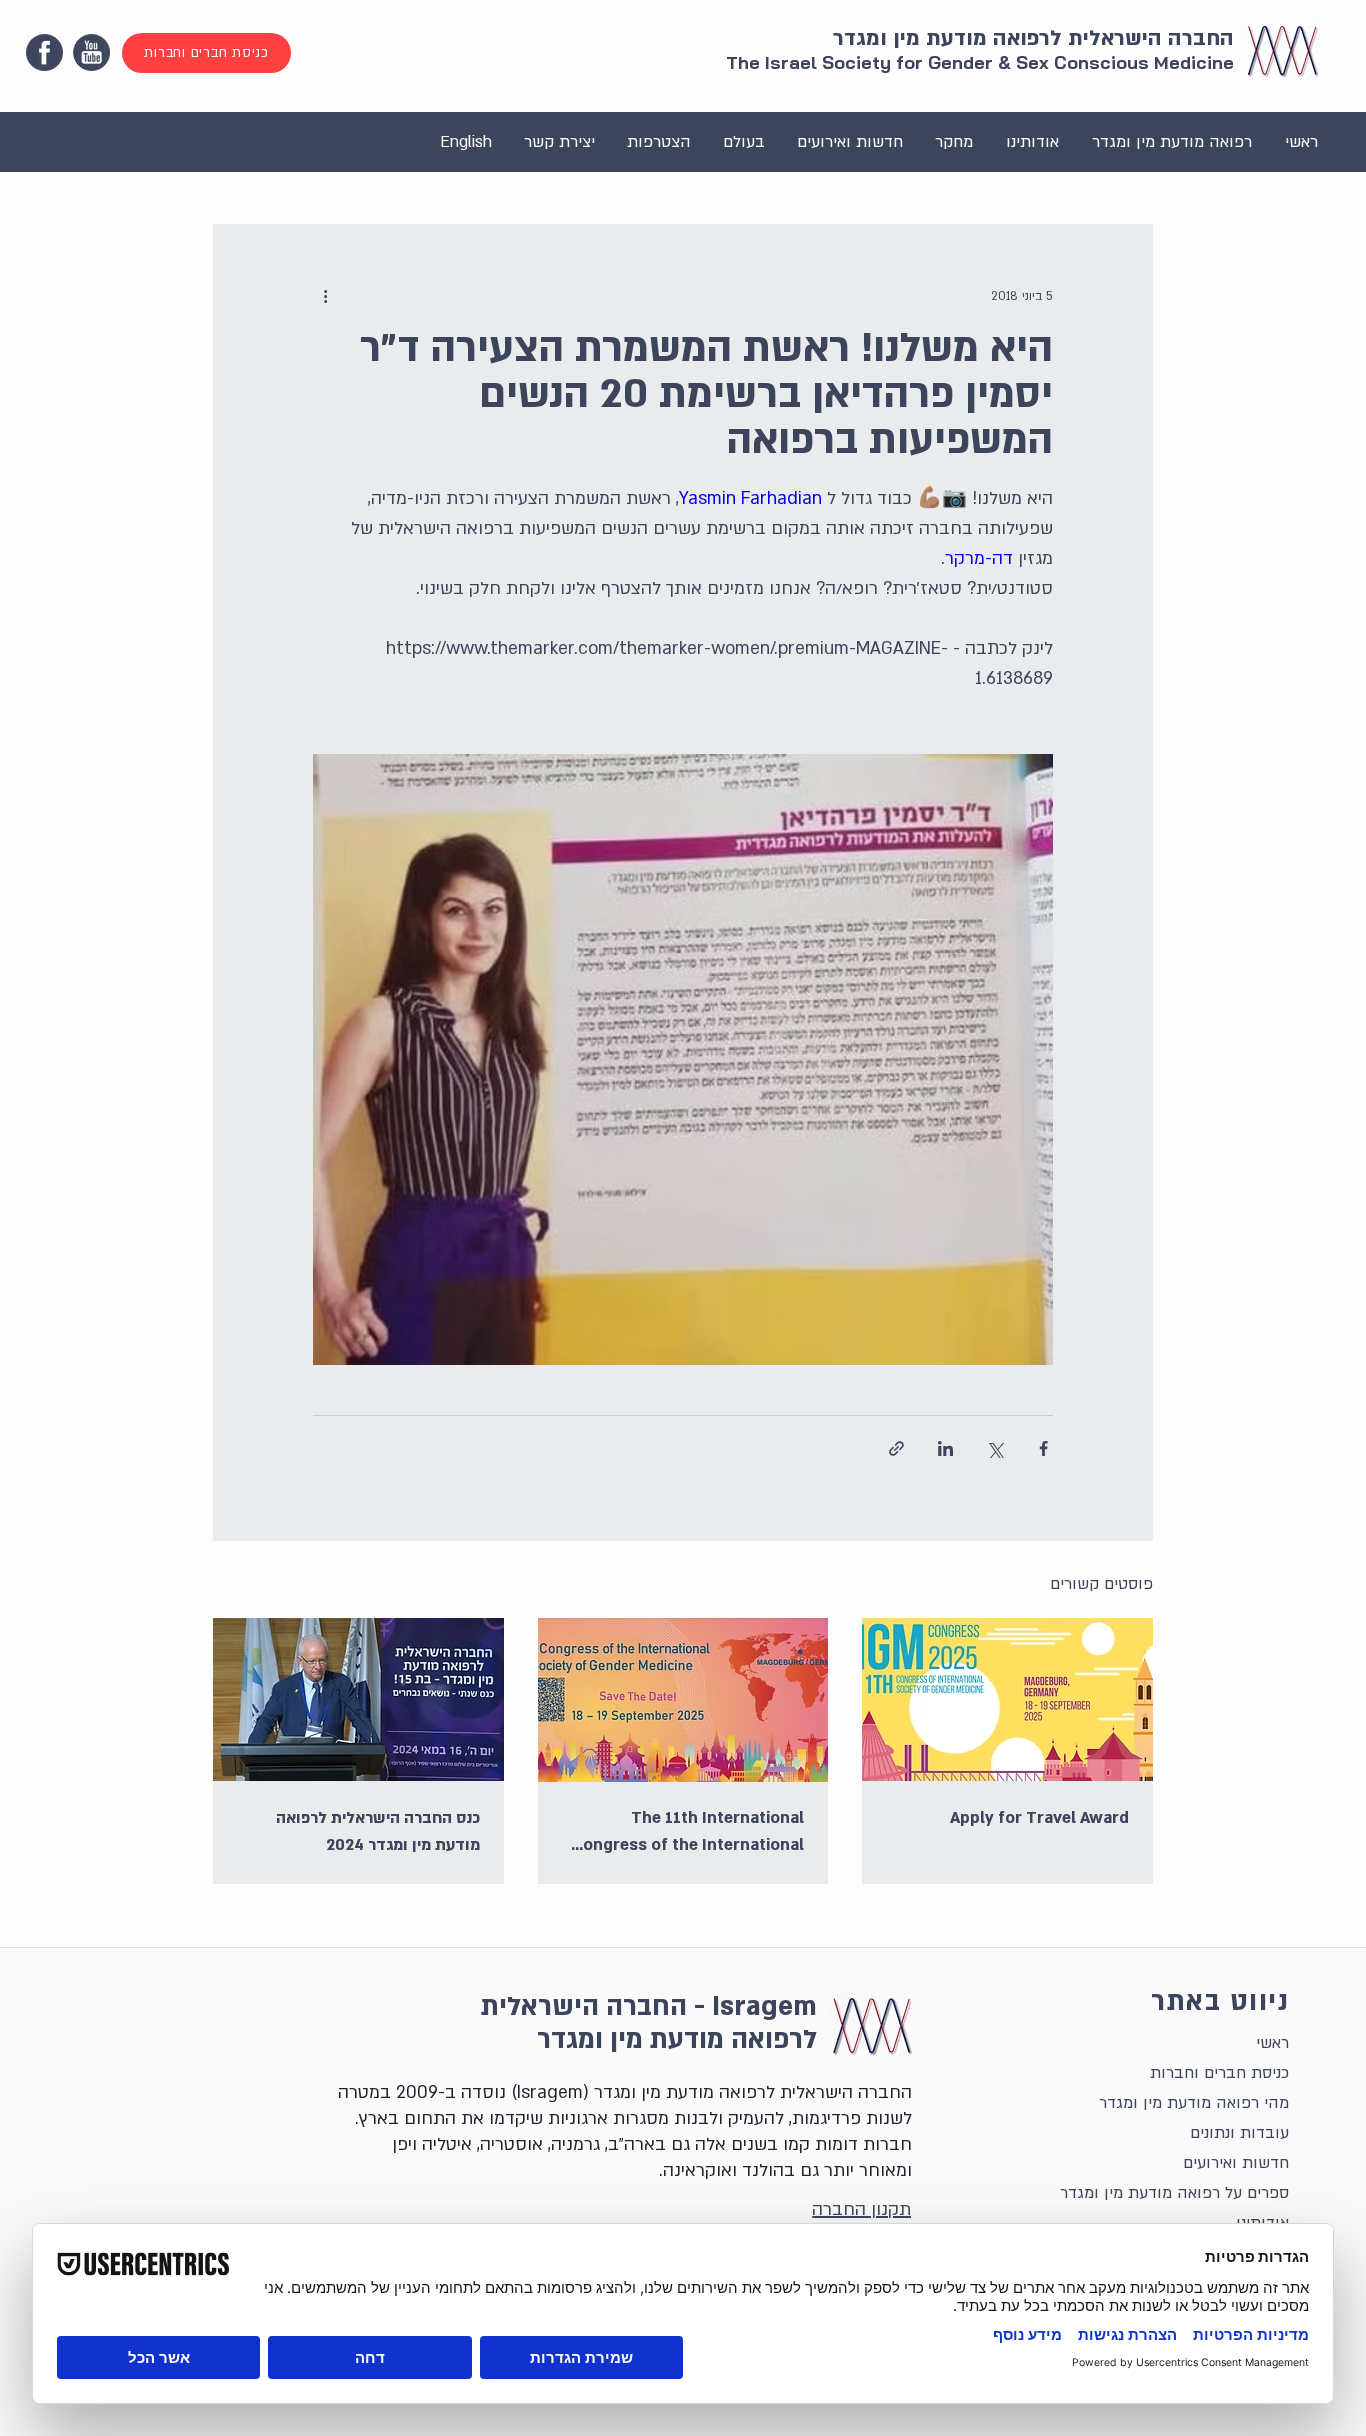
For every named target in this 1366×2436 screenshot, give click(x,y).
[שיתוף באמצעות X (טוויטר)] (994, 1448)
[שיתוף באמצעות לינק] (896, 1448)
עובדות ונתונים (1239, 2133)
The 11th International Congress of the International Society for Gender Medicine (688, 1833)
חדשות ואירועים (1236, 2163)
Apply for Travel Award (1039, 1818)
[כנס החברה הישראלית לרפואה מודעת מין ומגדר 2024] (358, 1699)
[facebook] (44, 52)
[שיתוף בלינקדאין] (945, 1448)
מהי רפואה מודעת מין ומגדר (1194, 2103)
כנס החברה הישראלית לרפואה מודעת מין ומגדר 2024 (378, 1831)
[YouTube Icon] (91, 52)
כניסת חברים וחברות (1219, 2073)
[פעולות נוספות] (325, 296)
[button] (1171, 142)
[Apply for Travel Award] (1007, 1699)
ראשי (1272, 2043)
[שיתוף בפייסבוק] (1043, 1448)
